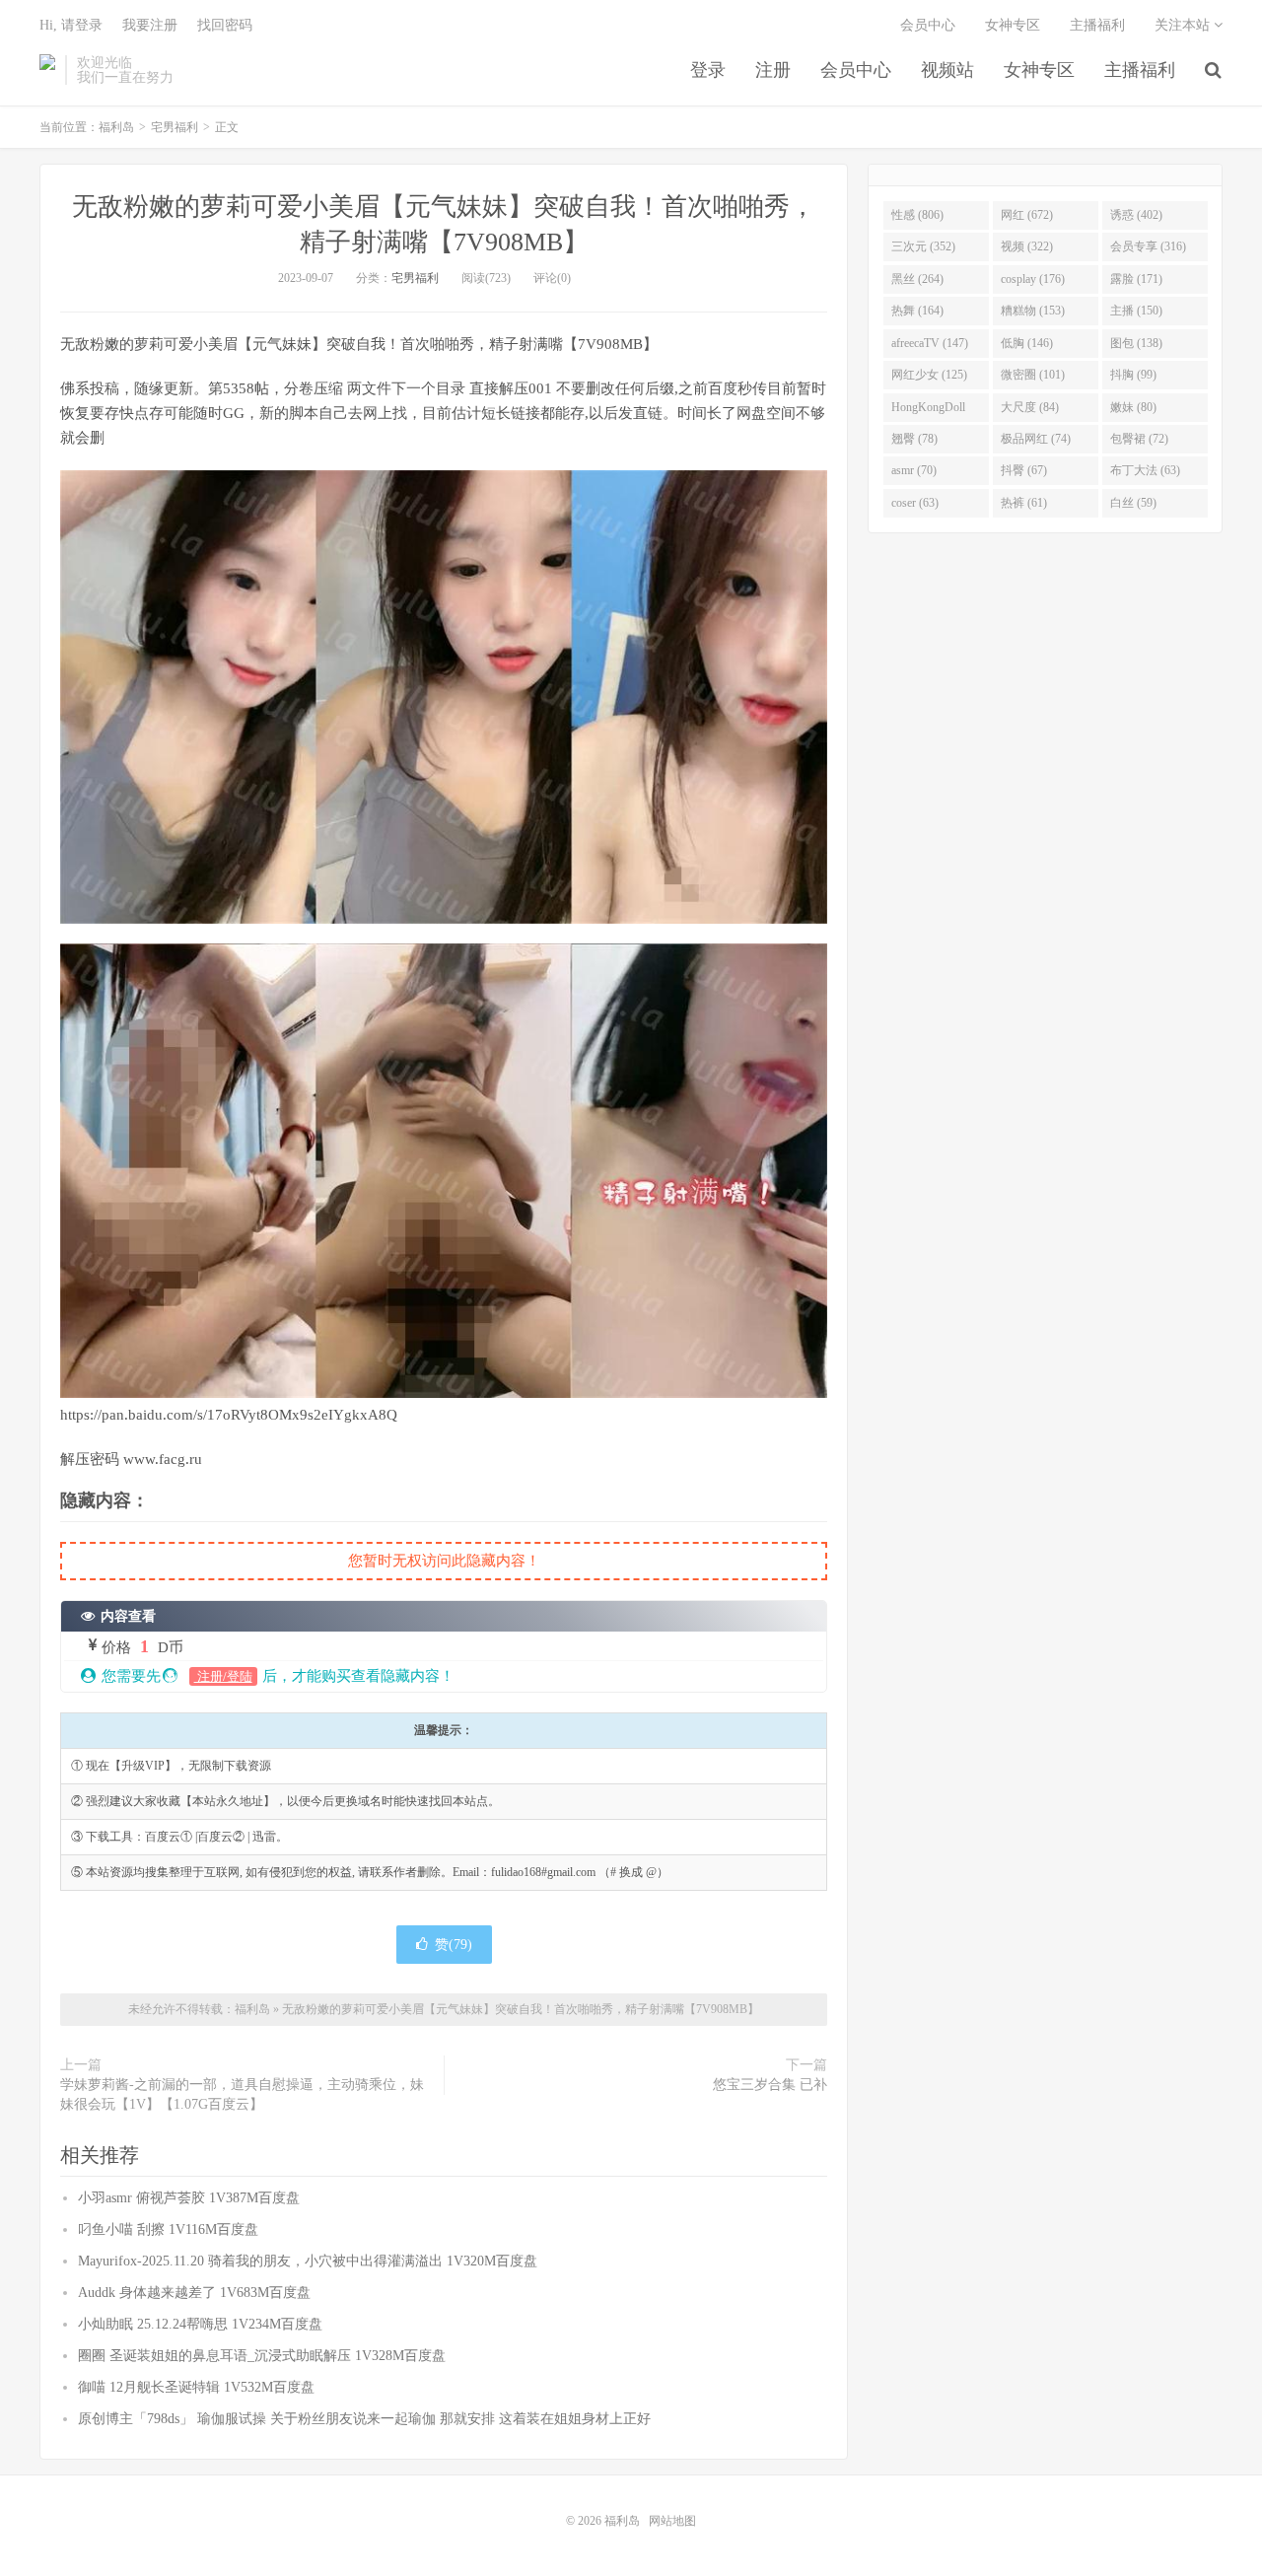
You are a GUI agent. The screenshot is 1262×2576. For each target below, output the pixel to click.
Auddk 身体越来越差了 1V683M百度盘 (194, 2293)
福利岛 (47, 70)
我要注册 (150, 25)
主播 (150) (1136, 311)
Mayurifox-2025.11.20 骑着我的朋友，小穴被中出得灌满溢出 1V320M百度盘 (308, 2261)
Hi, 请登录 (71, 25)
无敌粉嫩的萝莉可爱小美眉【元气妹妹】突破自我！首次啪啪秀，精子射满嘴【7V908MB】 (521, 2009)
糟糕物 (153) (1033, 311)
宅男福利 (175, 127)
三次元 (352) (923, 246)
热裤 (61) (1024, 503)
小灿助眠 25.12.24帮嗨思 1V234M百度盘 (200, 2324)
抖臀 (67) (1024, 470)
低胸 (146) (1027, 343)
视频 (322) (1027, 246)
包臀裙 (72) (1139, 439)
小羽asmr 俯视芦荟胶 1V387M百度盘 (189, 2198)
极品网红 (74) (1036, 439)
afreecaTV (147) (930, 343)
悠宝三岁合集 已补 (770, 2085)
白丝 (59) (1133, 503)
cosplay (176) (1033, 279)
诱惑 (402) (1136, 215)
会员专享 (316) (1148, 246)
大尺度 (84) (1030, 407)
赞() (454, 1945)
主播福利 (1140, 70)
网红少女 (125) (929, 375)
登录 (708, 70)
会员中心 (856, 70)
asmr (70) (914, 470)
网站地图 (672, 2521)
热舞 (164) (917, 311)
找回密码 (225, 25)
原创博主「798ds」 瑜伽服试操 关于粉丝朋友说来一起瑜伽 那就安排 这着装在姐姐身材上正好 (364, 2419)
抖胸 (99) (1133, 375)
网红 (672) (1027, 215)
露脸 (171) (1136, 279)
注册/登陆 (223, 1676)
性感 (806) (917, 215)
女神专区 (1039, 70)
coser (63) (915, 503)
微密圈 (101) (1033, 375)
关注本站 (1184, 25)
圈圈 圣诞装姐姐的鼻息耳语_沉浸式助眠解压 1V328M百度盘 (262, 2356)
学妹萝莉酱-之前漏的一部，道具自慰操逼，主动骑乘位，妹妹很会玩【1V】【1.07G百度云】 (242, 2094)
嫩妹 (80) (1133, 407)
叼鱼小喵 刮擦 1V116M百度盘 (168, 2229)
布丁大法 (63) (1145, 470)
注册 (773, 70)
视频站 (947, 70)
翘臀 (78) (914, 439)
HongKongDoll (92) (928, 411)
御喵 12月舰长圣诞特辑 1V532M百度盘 (196, 2387)
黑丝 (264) (917, 279)
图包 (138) (1136, 343)
